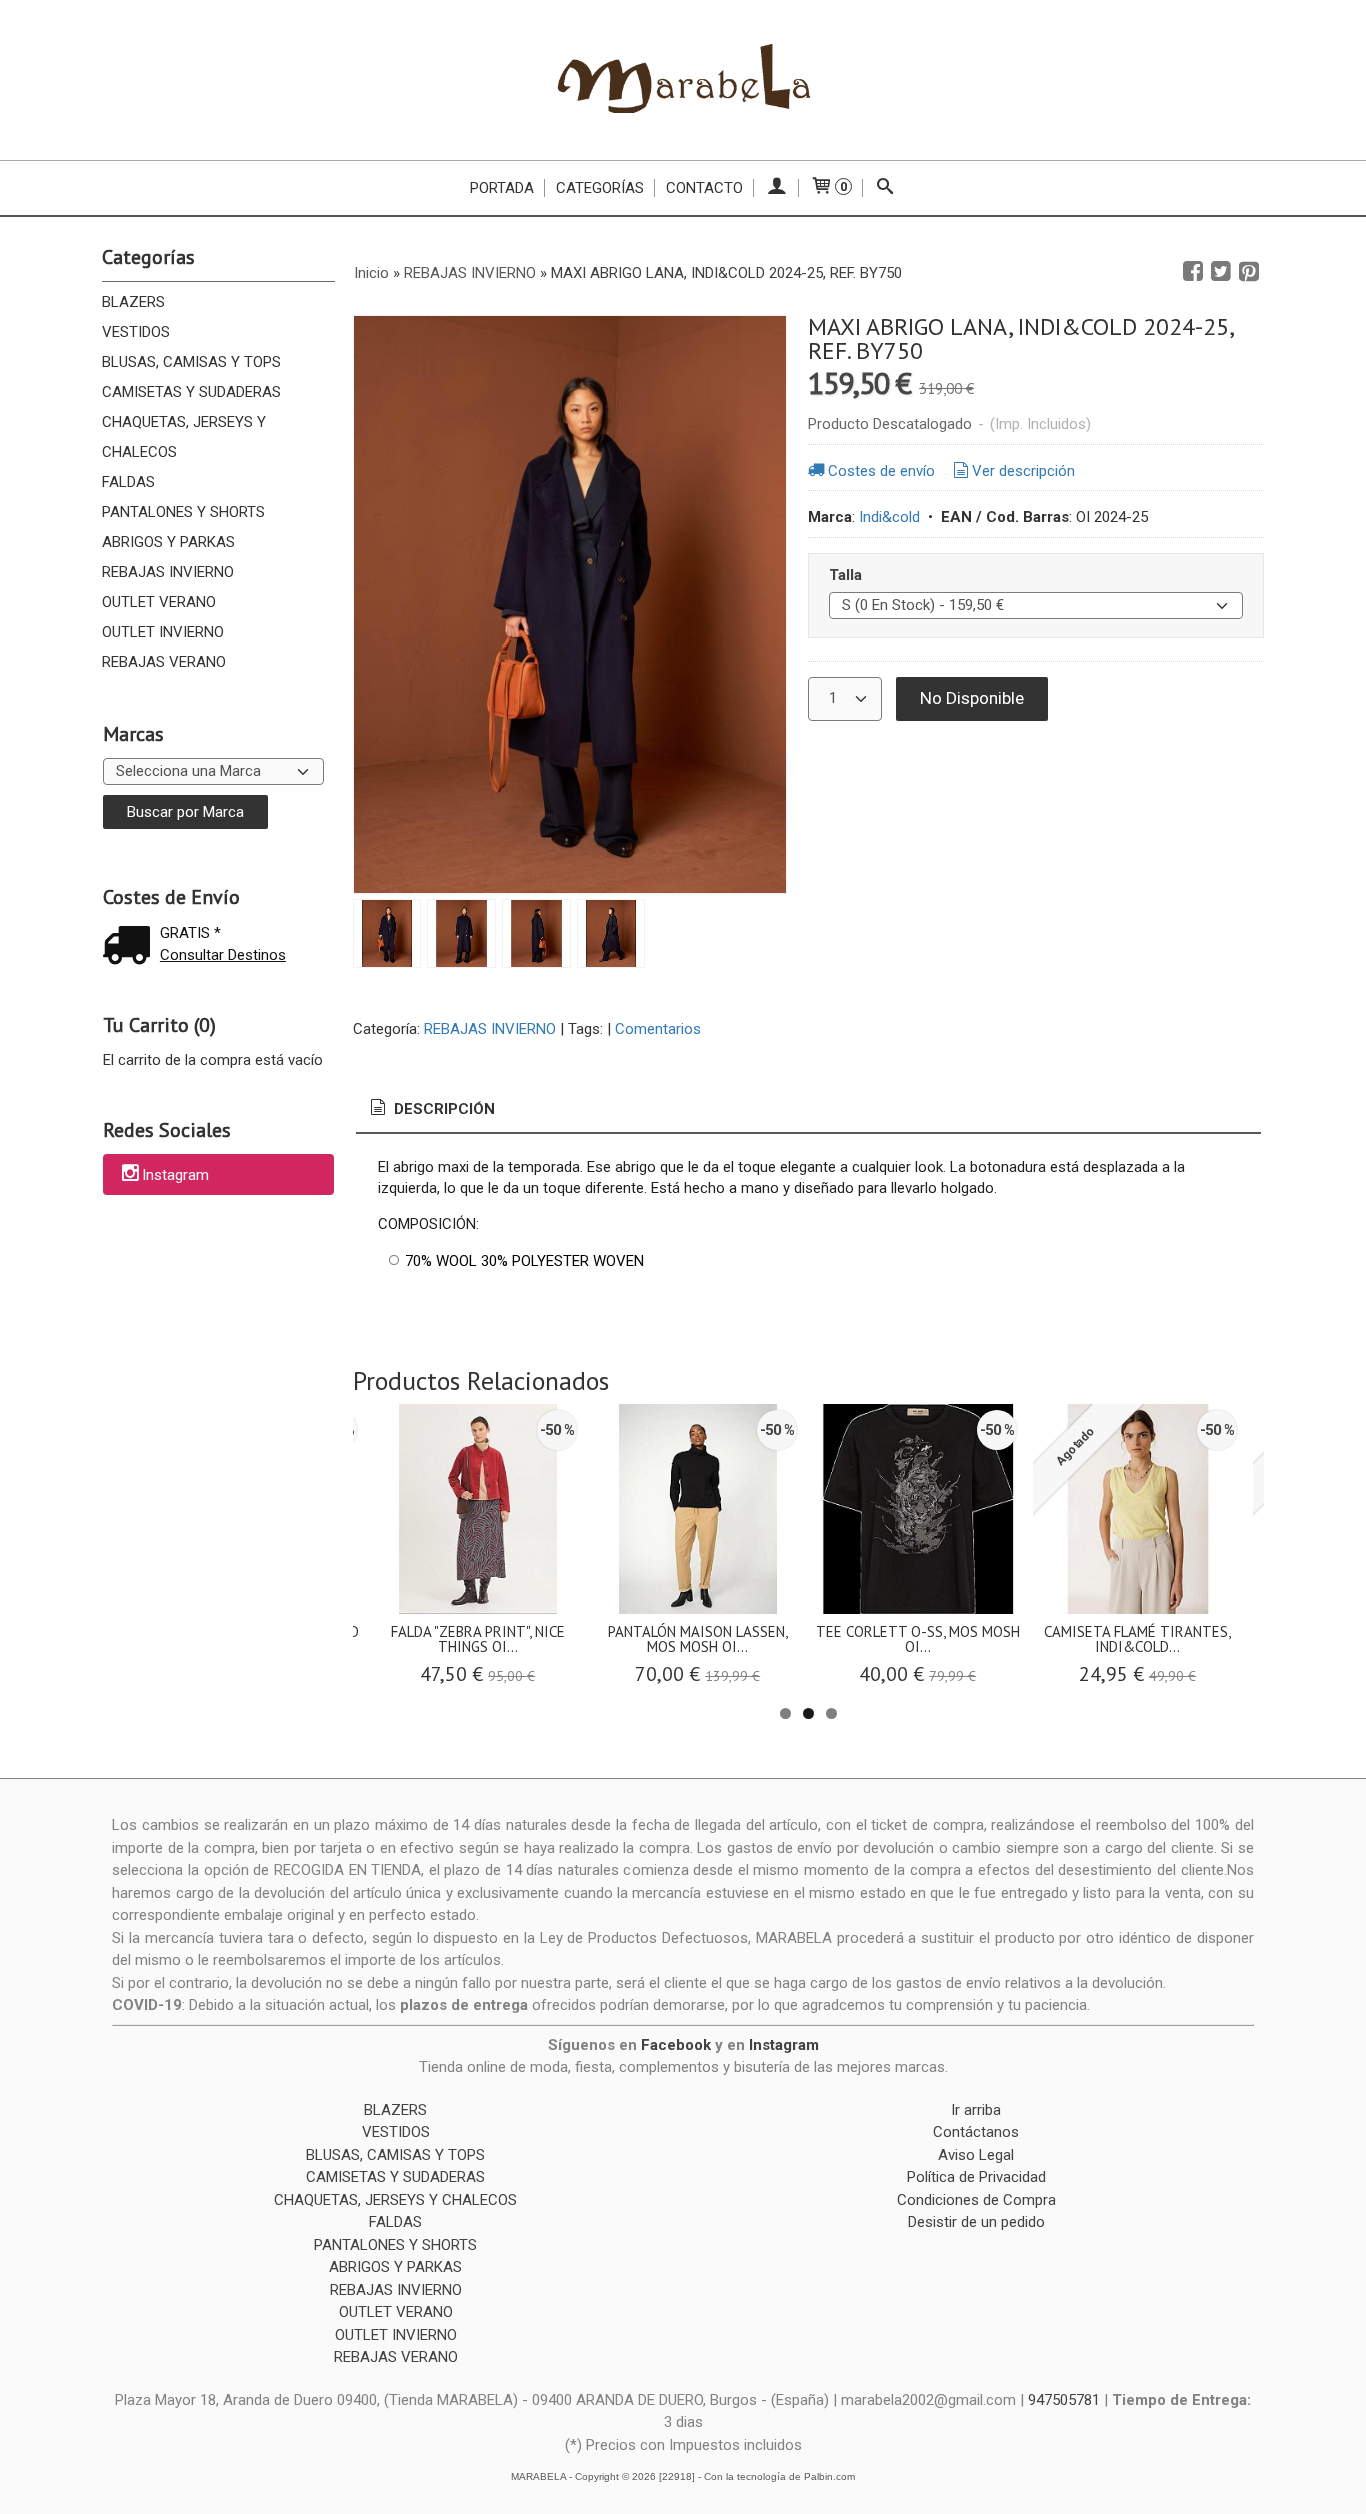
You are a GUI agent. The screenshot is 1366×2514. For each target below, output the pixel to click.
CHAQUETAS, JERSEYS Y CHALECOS (184, 437)
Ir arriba (976, 2110)
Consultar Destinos (223, 955)
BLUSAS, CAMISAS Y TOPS (191, 362)
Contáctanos (976, 2132)
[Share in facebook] (1193, 272)
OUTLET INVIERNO (163, 632)
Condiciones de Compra (976, 2200)
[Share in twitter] (1221, 272)
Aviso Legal (976, 2155)
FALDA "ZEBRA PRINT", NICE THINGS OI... (478, 1639)
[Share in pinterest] (1249, 272)
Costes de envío (881, 471)
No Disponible (972, 698)
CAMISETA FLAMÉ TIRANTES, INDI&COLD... (1137, 1639)
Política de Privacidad (976, 2177)
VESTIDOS (136, 332)
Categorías (600, 188)
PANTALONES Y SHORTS (183, 512)
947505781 (1064, 2400)
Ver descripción (1023, 471)
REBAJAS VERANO (164, 662)
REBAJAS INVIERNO (168, 572)
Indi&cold (889, 517)
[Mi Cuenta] (776, 188)
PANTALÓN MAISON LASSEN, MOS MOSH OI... (698, 1639)
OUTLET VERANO (159, 602)
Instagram (175, 1176)
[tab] (431, 1109)
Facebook (676, 2045)
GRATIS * (190, 933)
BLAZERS (133, 302)
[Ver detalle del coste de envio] (131, 947)
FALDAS (128, 482)
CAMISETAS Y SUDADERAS (191, 392)
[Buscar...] (885, 188)
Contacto (704, 188)
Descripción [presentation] (442, 1109)
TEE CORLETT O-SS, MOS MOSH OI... (918, 1639)
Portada (502, 188)
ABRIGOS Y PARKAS (168, 542)
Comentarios (658, 1029)
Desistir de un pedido (976, 2222)
